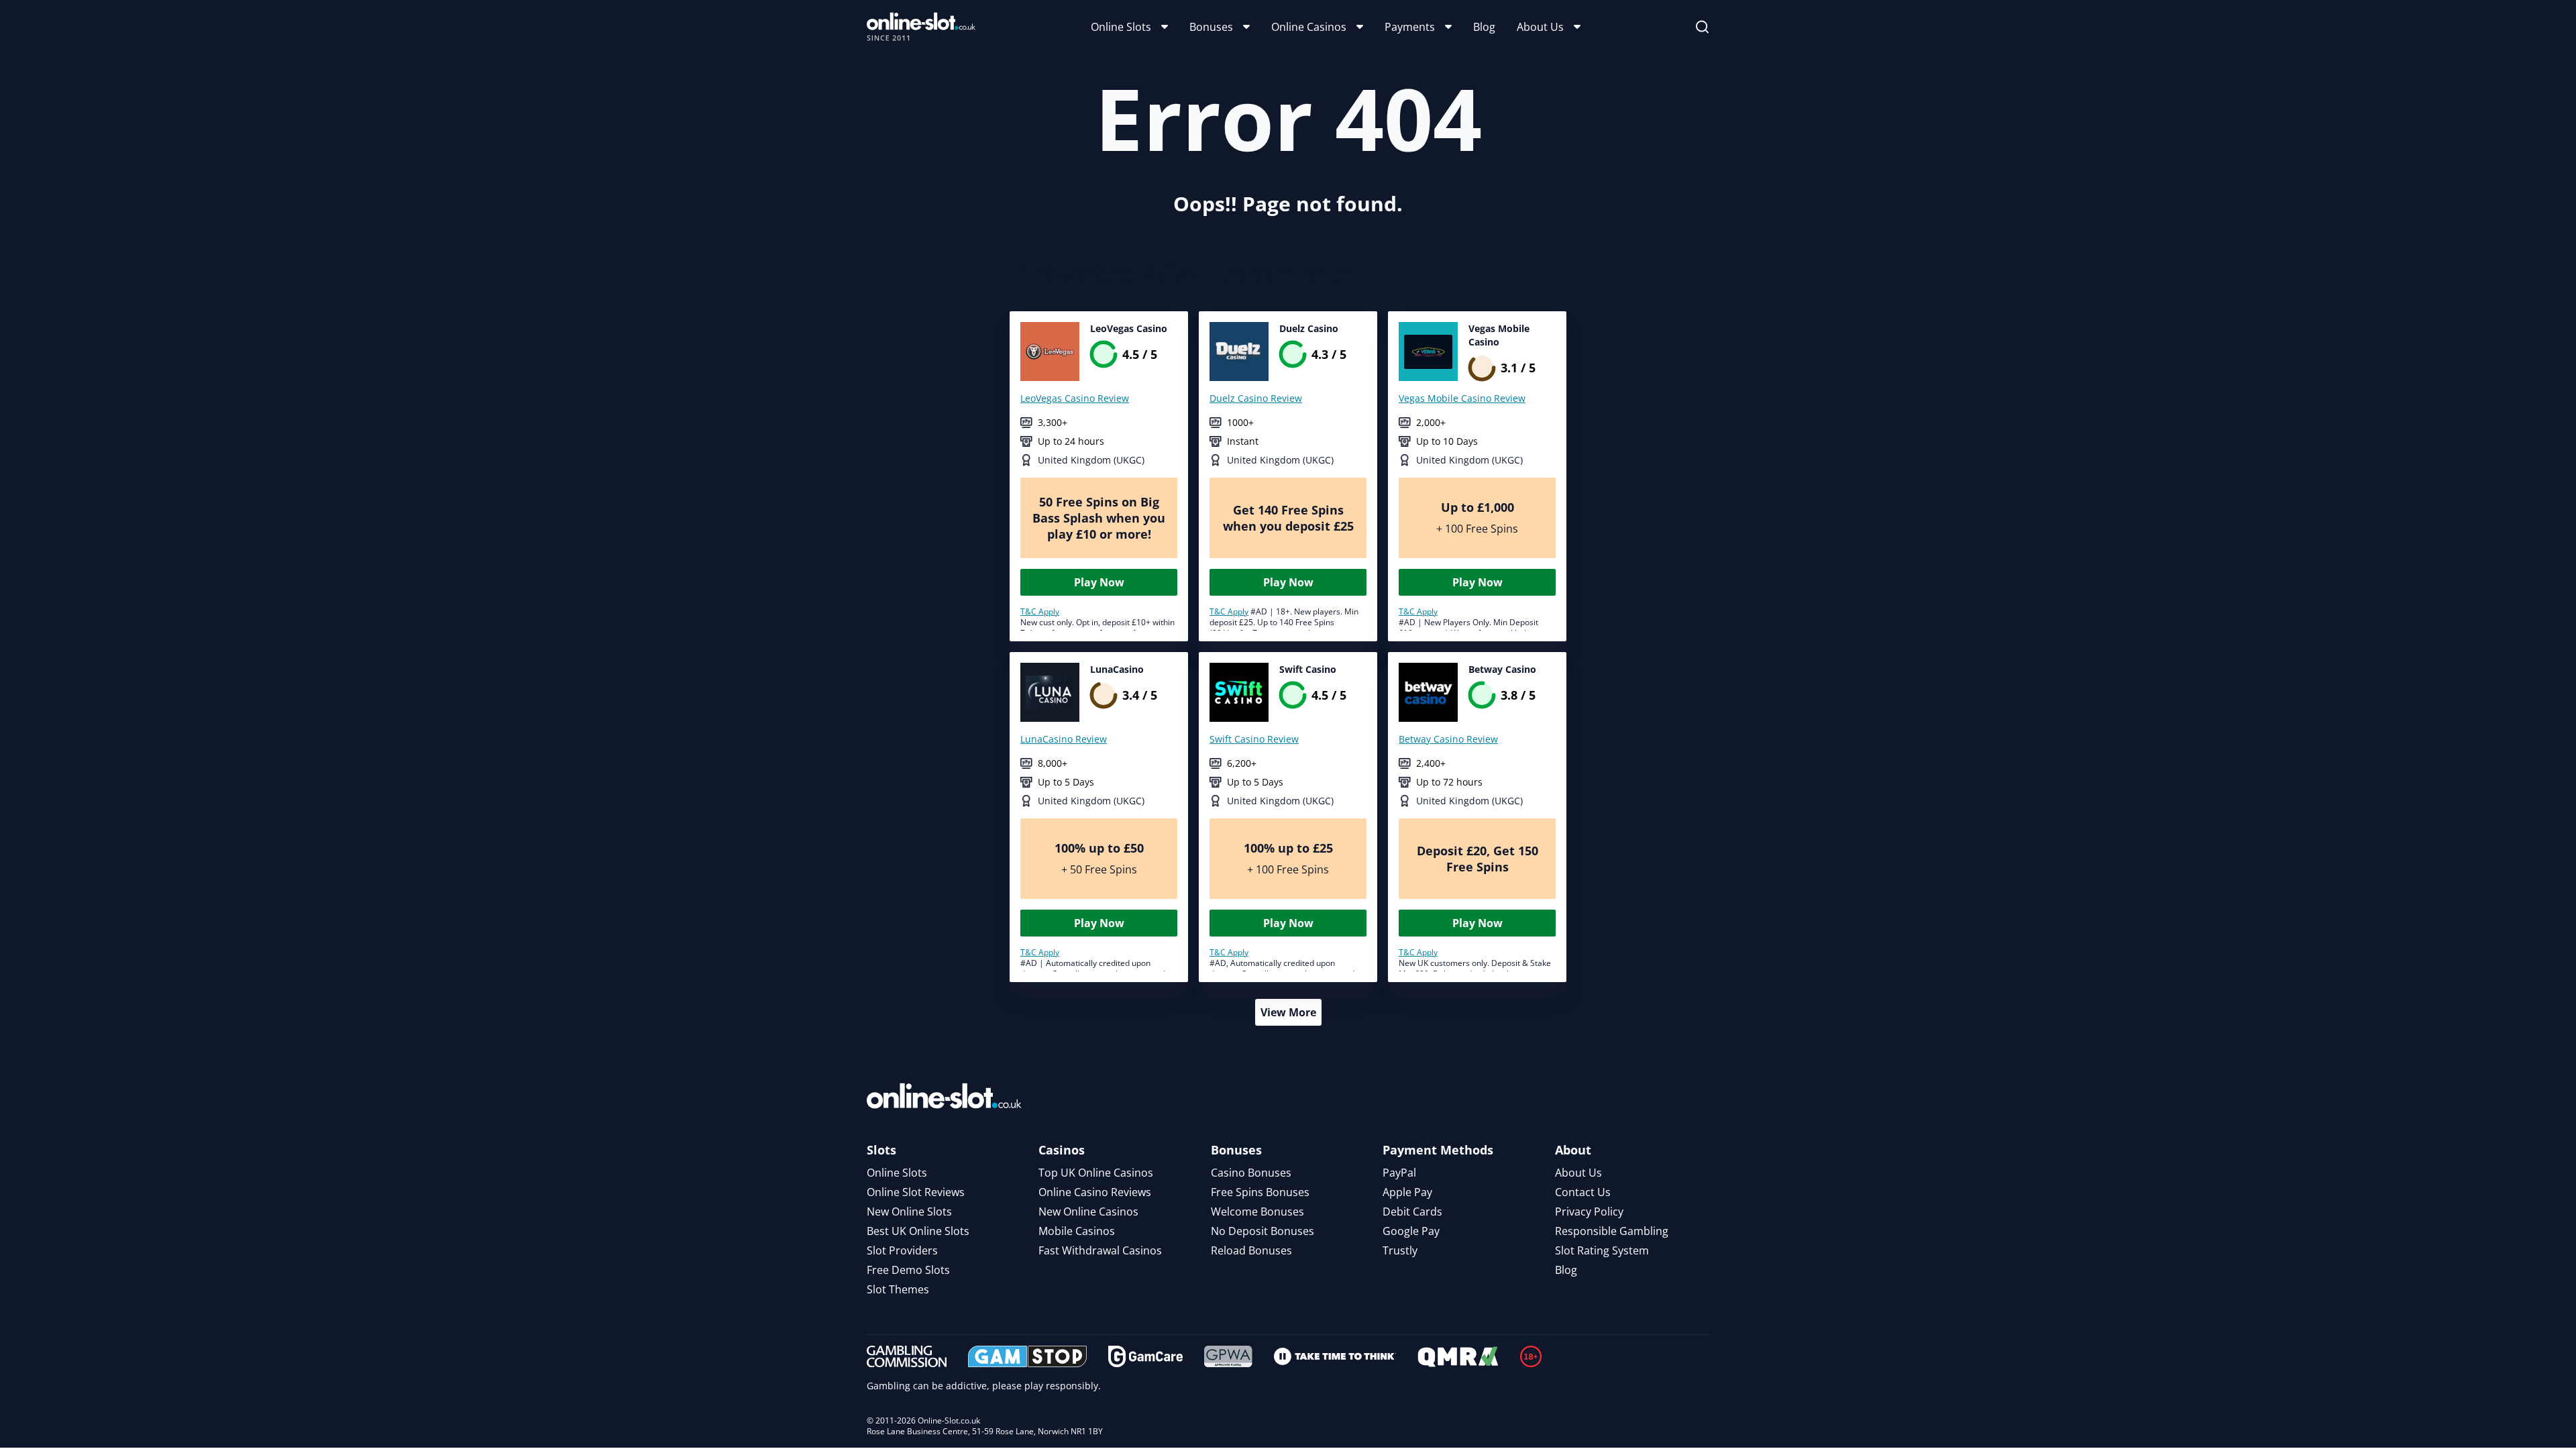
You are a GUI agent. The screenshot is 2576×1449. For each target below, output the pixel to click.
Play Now (1099, 582)
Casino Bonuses (1251, 1173)
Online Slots (1121, 27)
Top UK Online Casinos (1096, 1173)
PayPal (1399, 1173)
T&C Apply (1040, 611)
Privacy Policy (1589, 1212)
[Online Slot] (921, 27)
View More (1288, 1012)
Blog (1484, 27)
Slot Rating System (1602, 1250)
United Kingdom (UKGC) (1091, 460)
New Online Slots (909, 1212)
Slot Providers (902, 1250)
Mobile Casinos (1077, 1231)
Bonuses (1211, 27)
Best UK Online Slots (918, 1231)
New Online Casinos (1088, 1212)
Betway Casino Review (1448, 739)
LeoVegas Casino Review (1075, 398)
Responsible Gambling (1612, 1231)
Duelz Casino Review (1256, 398)
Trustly (1400, 1250)
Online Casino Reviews (1095, 1192)
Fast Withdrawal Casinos (1100, 1250)
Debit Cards (1412, 1212)
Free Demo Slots (908, 1270)
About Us (1540, 27)
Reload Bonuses (1251, 1250)
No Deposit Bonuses (1263, 1231)
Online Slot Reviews (916, 1192)
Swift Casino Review (1254, 739)
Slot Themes (898, 1289)
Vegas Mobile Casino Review (1462, 398)
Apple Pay (1407, 1192)
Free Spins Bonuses (1260, 1192)
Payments (1410, 27)
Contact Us (1583, 1192)
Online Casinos (1309, 27)
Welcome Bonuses (1257, 1212)
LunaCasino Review (1064, 739)
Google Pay (1411, 1231)
